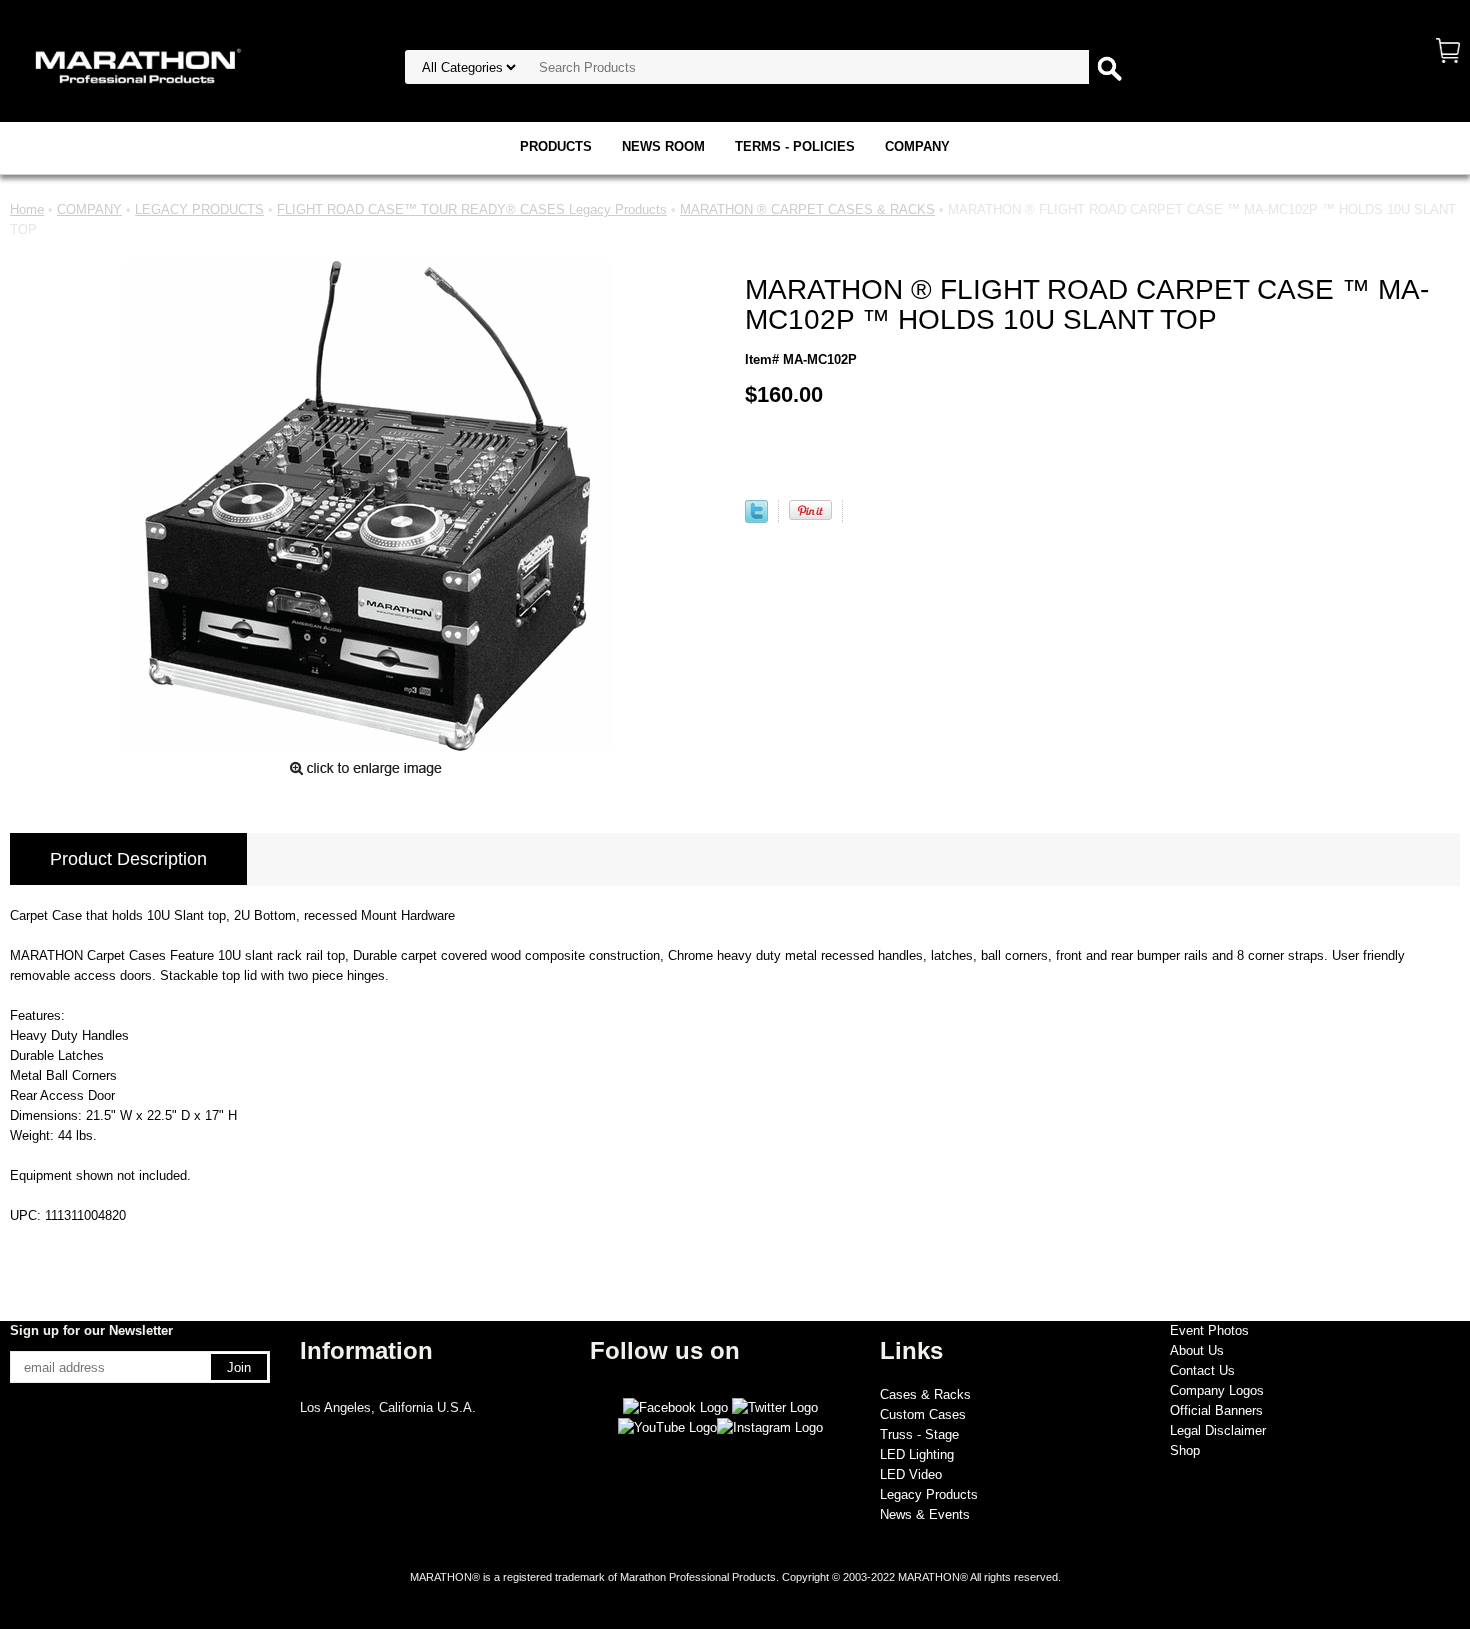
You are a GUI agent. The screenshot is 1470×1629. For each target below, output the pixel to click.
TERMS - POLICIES (795, 146)
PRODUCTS (556, 146)
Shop (1185, 1450)
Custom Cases (923, 1414)
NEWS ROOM (663, 146)
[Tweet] (756, 518)
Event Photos (1209, 1330)
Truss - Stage (919, 1434)
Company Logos (1217, 1390)
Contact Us (1202, 1370)
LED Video (911, 1474)
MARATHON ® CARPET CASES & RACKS (807, 209)
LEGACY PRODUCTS (199, 209)
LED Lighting (917, 1454)
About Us (1197, 1350)
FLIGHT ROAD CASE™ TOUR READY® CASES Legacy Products (472, 209)
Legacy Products (929, 1494)
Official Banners (1216, 1410)
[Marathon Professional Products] (135, 64)
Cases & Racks (925, 1394)
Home (27, 209)
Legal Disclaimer (1218, 1430)
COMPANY (917, 146)
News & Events (925, 1514)
